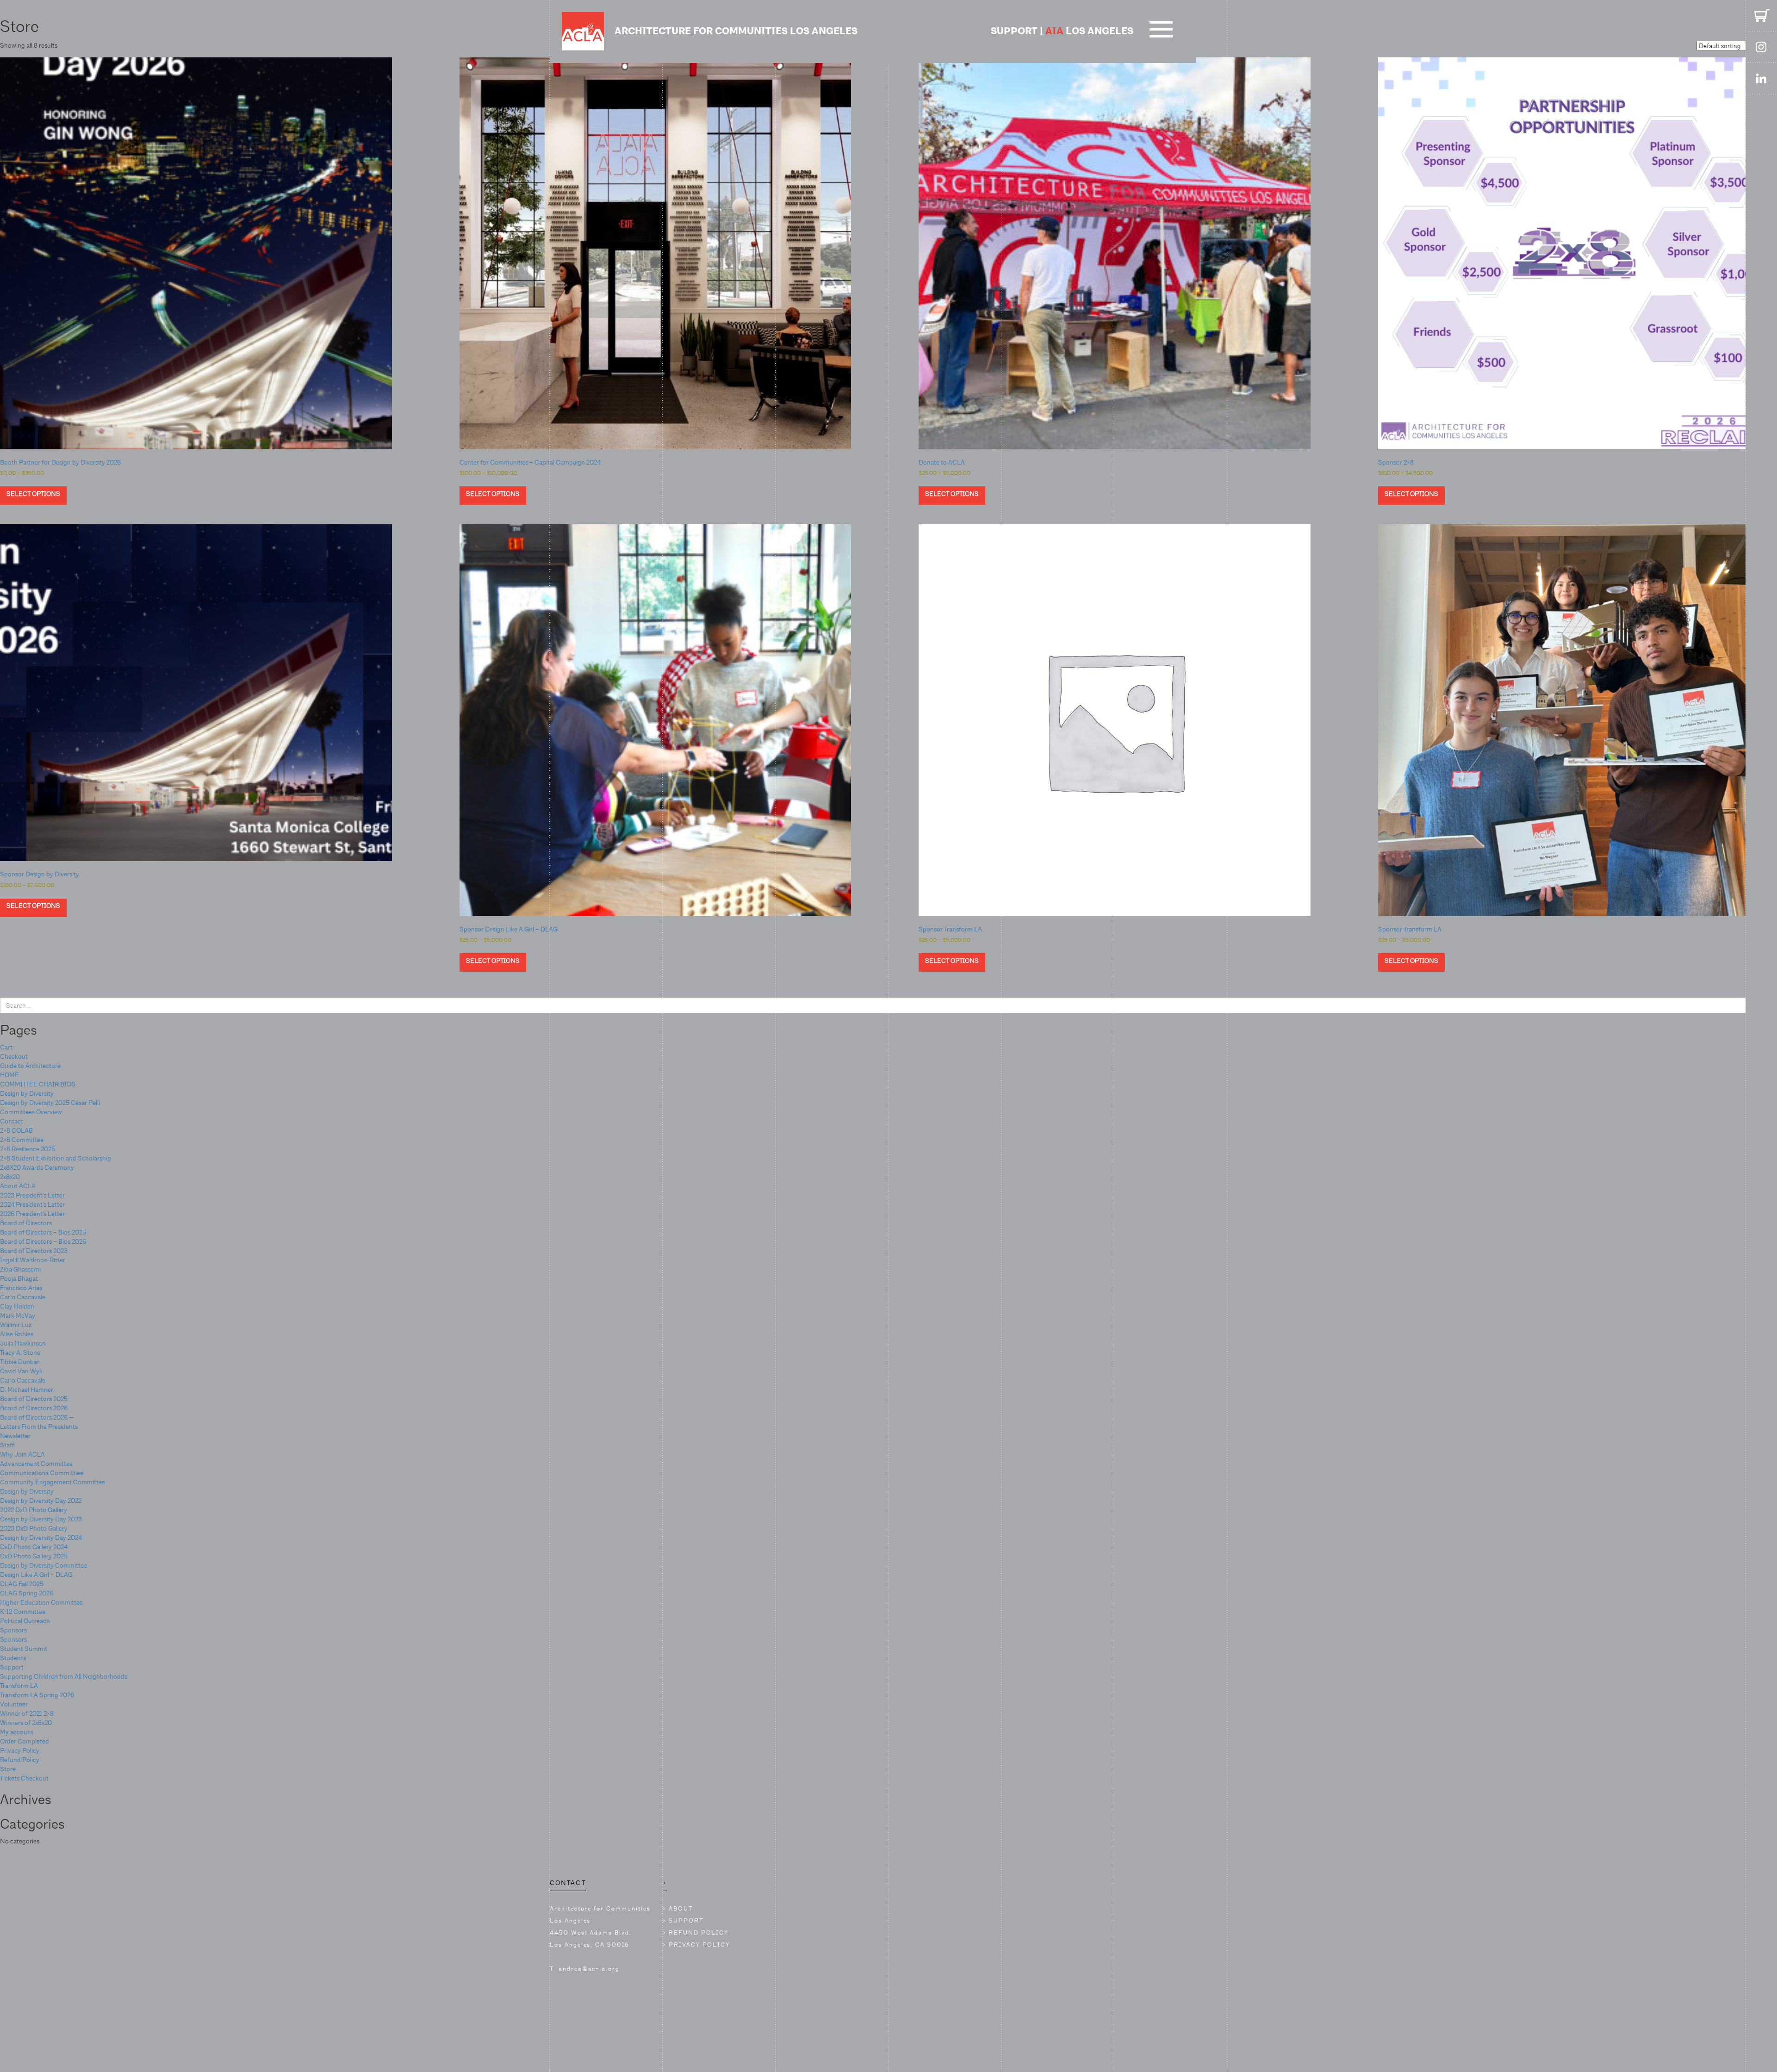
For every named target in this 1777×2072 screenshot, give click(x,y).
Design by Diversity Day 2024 (41, 1538)
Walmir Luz (16, 1325)
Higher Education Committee (41, 1602)
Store (8, 1769)
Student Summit (24, 1649)
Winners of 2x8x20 (26, 1723)
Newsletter (15, 1436)
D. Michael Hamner (27, 1390)
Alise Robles (17, 1334)
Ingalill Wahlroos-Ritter (33, 1260)
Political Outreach (25, 1621)
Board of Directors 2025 (34, 1399)
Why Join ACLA (22, 1454)
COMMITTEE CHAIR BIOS (38, 1084)
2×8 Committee (22, 1140)
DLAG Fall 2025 (22, 1584)
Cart (6, 1047)
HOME (9, 1075)
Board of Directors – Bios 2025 (43, 1232)
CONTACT (568, 1883)
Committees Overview (31, 1112)
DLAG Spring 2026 (27, 1593)
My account (17, 1732)
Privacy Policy (20, 1750)
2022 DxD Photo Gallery (34, 1510)
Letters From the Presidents (39, 1427)
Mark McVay (18, 1315)
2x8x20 (10, 1177)
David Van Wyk (21, 1371)
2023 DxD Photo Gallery (34, 1528)
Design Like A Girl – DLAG (36, 1575)
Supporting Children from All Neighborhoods (64, 1676)
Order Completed (25, 1741)
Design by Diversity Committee (43, 1565)
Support (12, 1667)
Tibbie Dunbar (20, 1362)
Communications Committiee (42, 1473)
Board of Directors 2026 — (37, 1417)
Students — (16, 1658)
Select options (33, 494)
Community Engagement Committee (53, 1482)
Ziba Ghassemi (20, 1269)
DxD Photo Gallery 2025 (34, 1556)
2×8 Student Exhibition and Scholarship (56, 1158)
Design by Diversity (27, 1093)
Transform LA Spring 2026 (37, 1695)
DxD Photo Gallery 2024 (34, 1547)
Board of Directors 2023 (34, 1251)
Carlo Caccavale (23, 1297)
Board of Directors (26, 1223)
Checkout (14, 1056)
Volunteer (14, 1704)
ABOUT (681, 1908)
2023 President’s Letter (32, 1195)
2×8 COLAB (16, 1130)
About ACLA (18, 1186)
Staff (7, 1445)
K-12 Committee (23, 1612)
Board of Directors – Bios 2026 (43, 1241)
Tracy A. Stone (20, 1352)
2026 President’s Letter (32, 1214)
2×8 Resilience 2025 (28, 1149)
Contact (12, 1121)
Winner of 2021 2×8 (27, 1713)
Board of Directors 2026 (34, 1408)
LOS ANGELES (1089, 31)
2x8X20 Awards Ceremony (37, 1167)
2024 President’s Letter (32, 1204)
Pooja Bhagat (19, 1278)
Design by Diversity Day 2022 (41, 1501)
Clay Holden (17, 1306)
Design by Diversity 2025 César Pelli (50, 1103)
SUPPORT (1014, 31)
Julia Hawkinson (23, 1343)
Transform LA (19, 1686)
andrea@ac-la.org (589, 1969)
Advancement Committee (36, 1464)
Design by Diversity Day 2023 (41, 1519)
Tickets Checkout (24, 1778)
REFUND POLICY (699, 1932)
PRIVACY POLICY (699, 1945)
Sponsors (13, 1630)
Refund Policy (20, 1760)
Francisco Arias (21, 1288)
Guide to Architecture (30, 1066)
